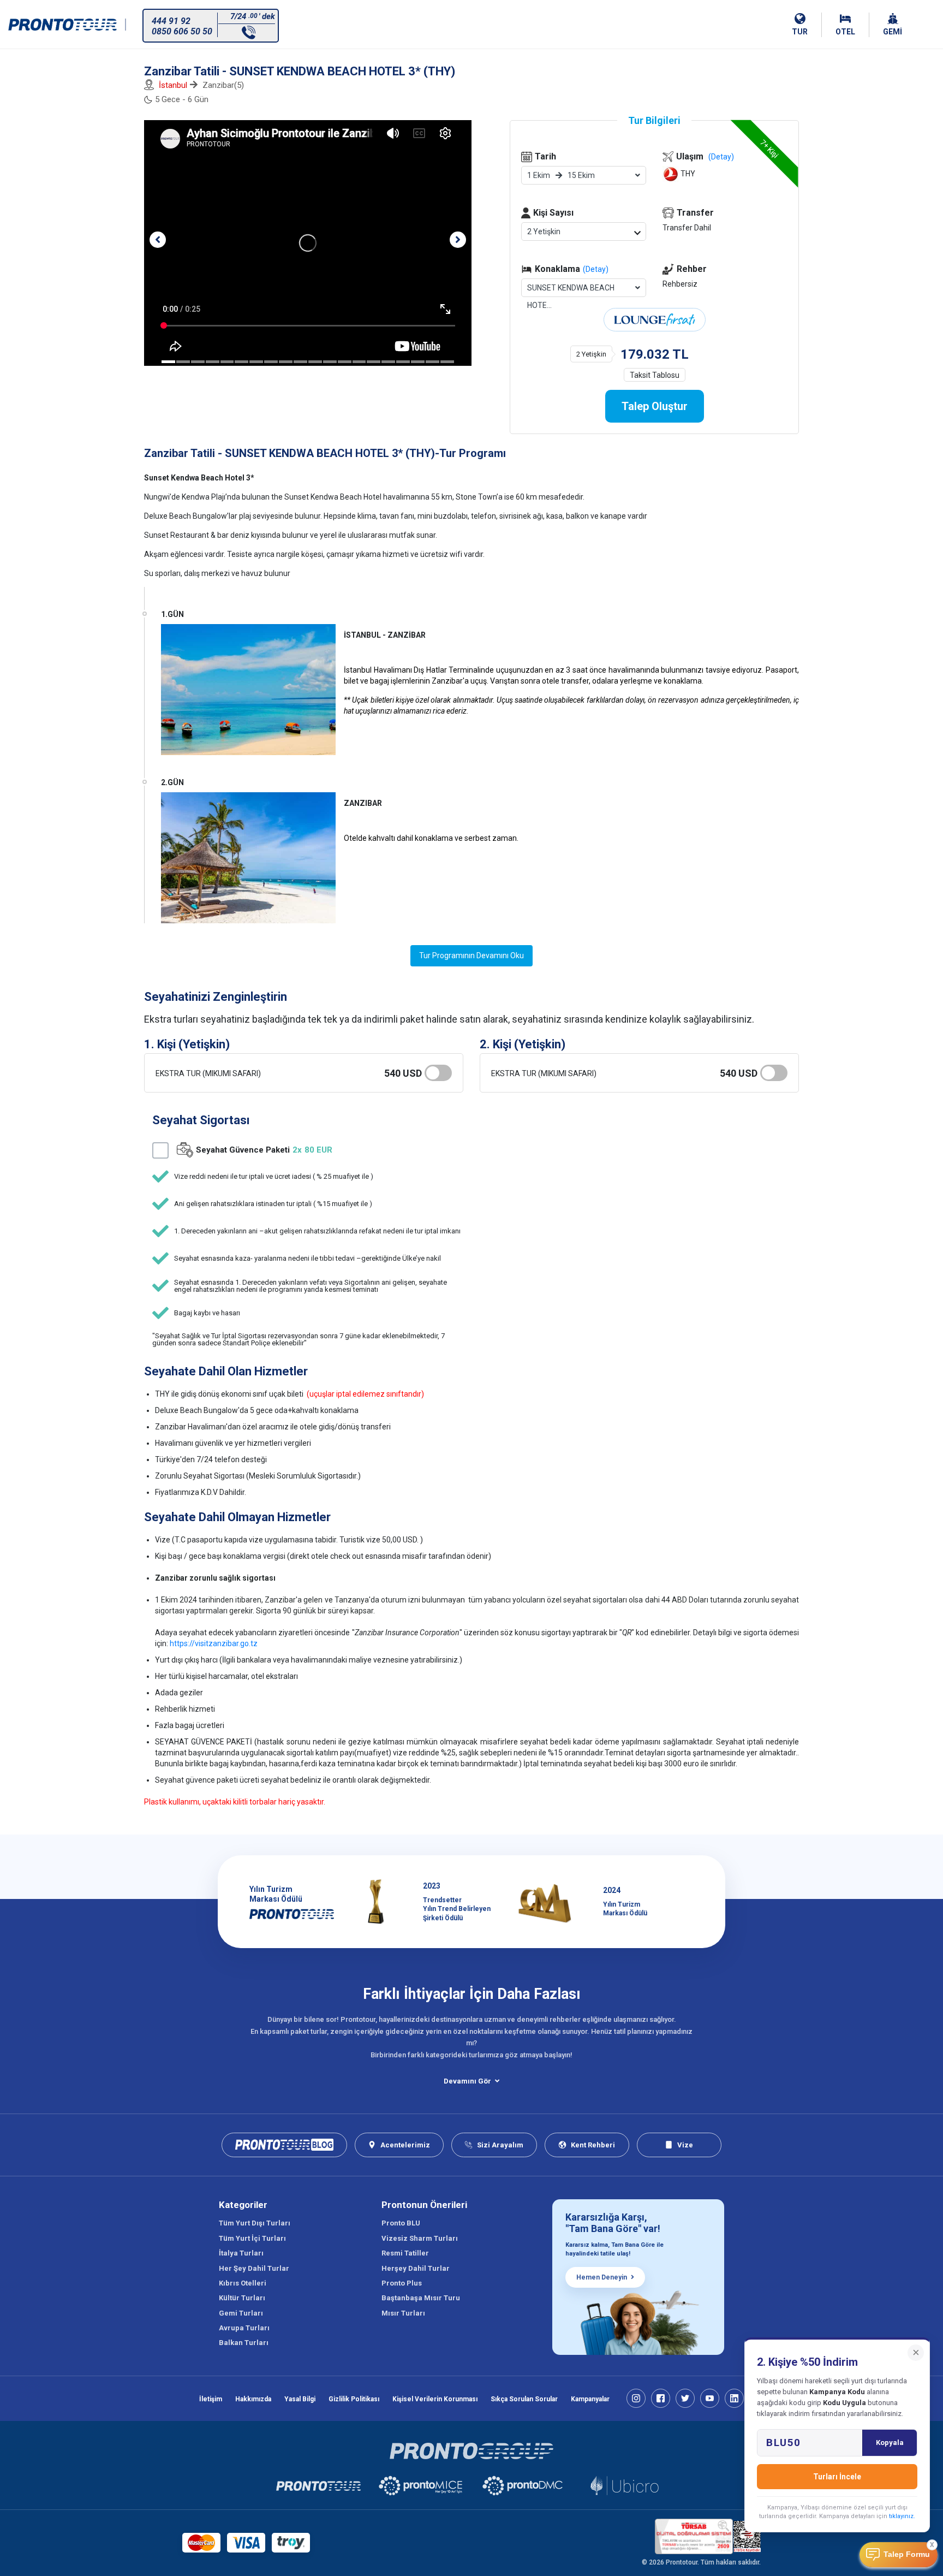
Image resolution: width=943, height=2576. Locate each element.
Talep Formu (907, 2554)
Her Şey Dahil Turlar (254, 2268)
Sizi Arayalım (500, 2145)
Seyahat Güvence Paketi (264, 1150)
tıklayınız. (902, 2516)
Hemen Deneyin (602, 2277)
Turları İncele (837, 2477)
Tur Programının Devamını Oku (471, 955)
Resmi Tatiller (405, 2253)
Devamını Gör (467, 2081)
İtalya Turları (241, 2253)
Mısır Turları (403, 2313)
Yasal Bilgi (300, 2399)
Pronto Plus (402, 2283)
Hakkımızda (253, 2399)
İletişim (211, 2399)
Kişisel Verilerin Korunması (435, 2399)
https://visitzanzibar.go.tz (214, 1643)
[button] (158, 240)
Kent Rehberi (593, 2145)
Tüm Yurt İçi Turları (252, 2238)
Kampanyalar (590, 2399)
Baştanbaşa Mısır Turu (421, 2298)
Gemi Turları (241, 2313)
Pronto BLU (401, 2223)
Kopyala (890, 2443)
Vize (685, 2145)
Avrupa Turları (244, 2328)
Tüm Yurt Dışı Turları (255, 2223)
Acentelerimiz (405, 2145)
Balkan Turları (244, 2343)
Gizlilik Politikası (354, 2399)
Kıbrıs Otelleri (243, 2283)
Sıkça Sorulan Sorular (524, 2399)
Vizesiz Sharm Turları (420, 2238)
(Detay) (596, 269)
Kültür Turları (242, 2298)
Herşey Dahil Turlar (416, 2268)
